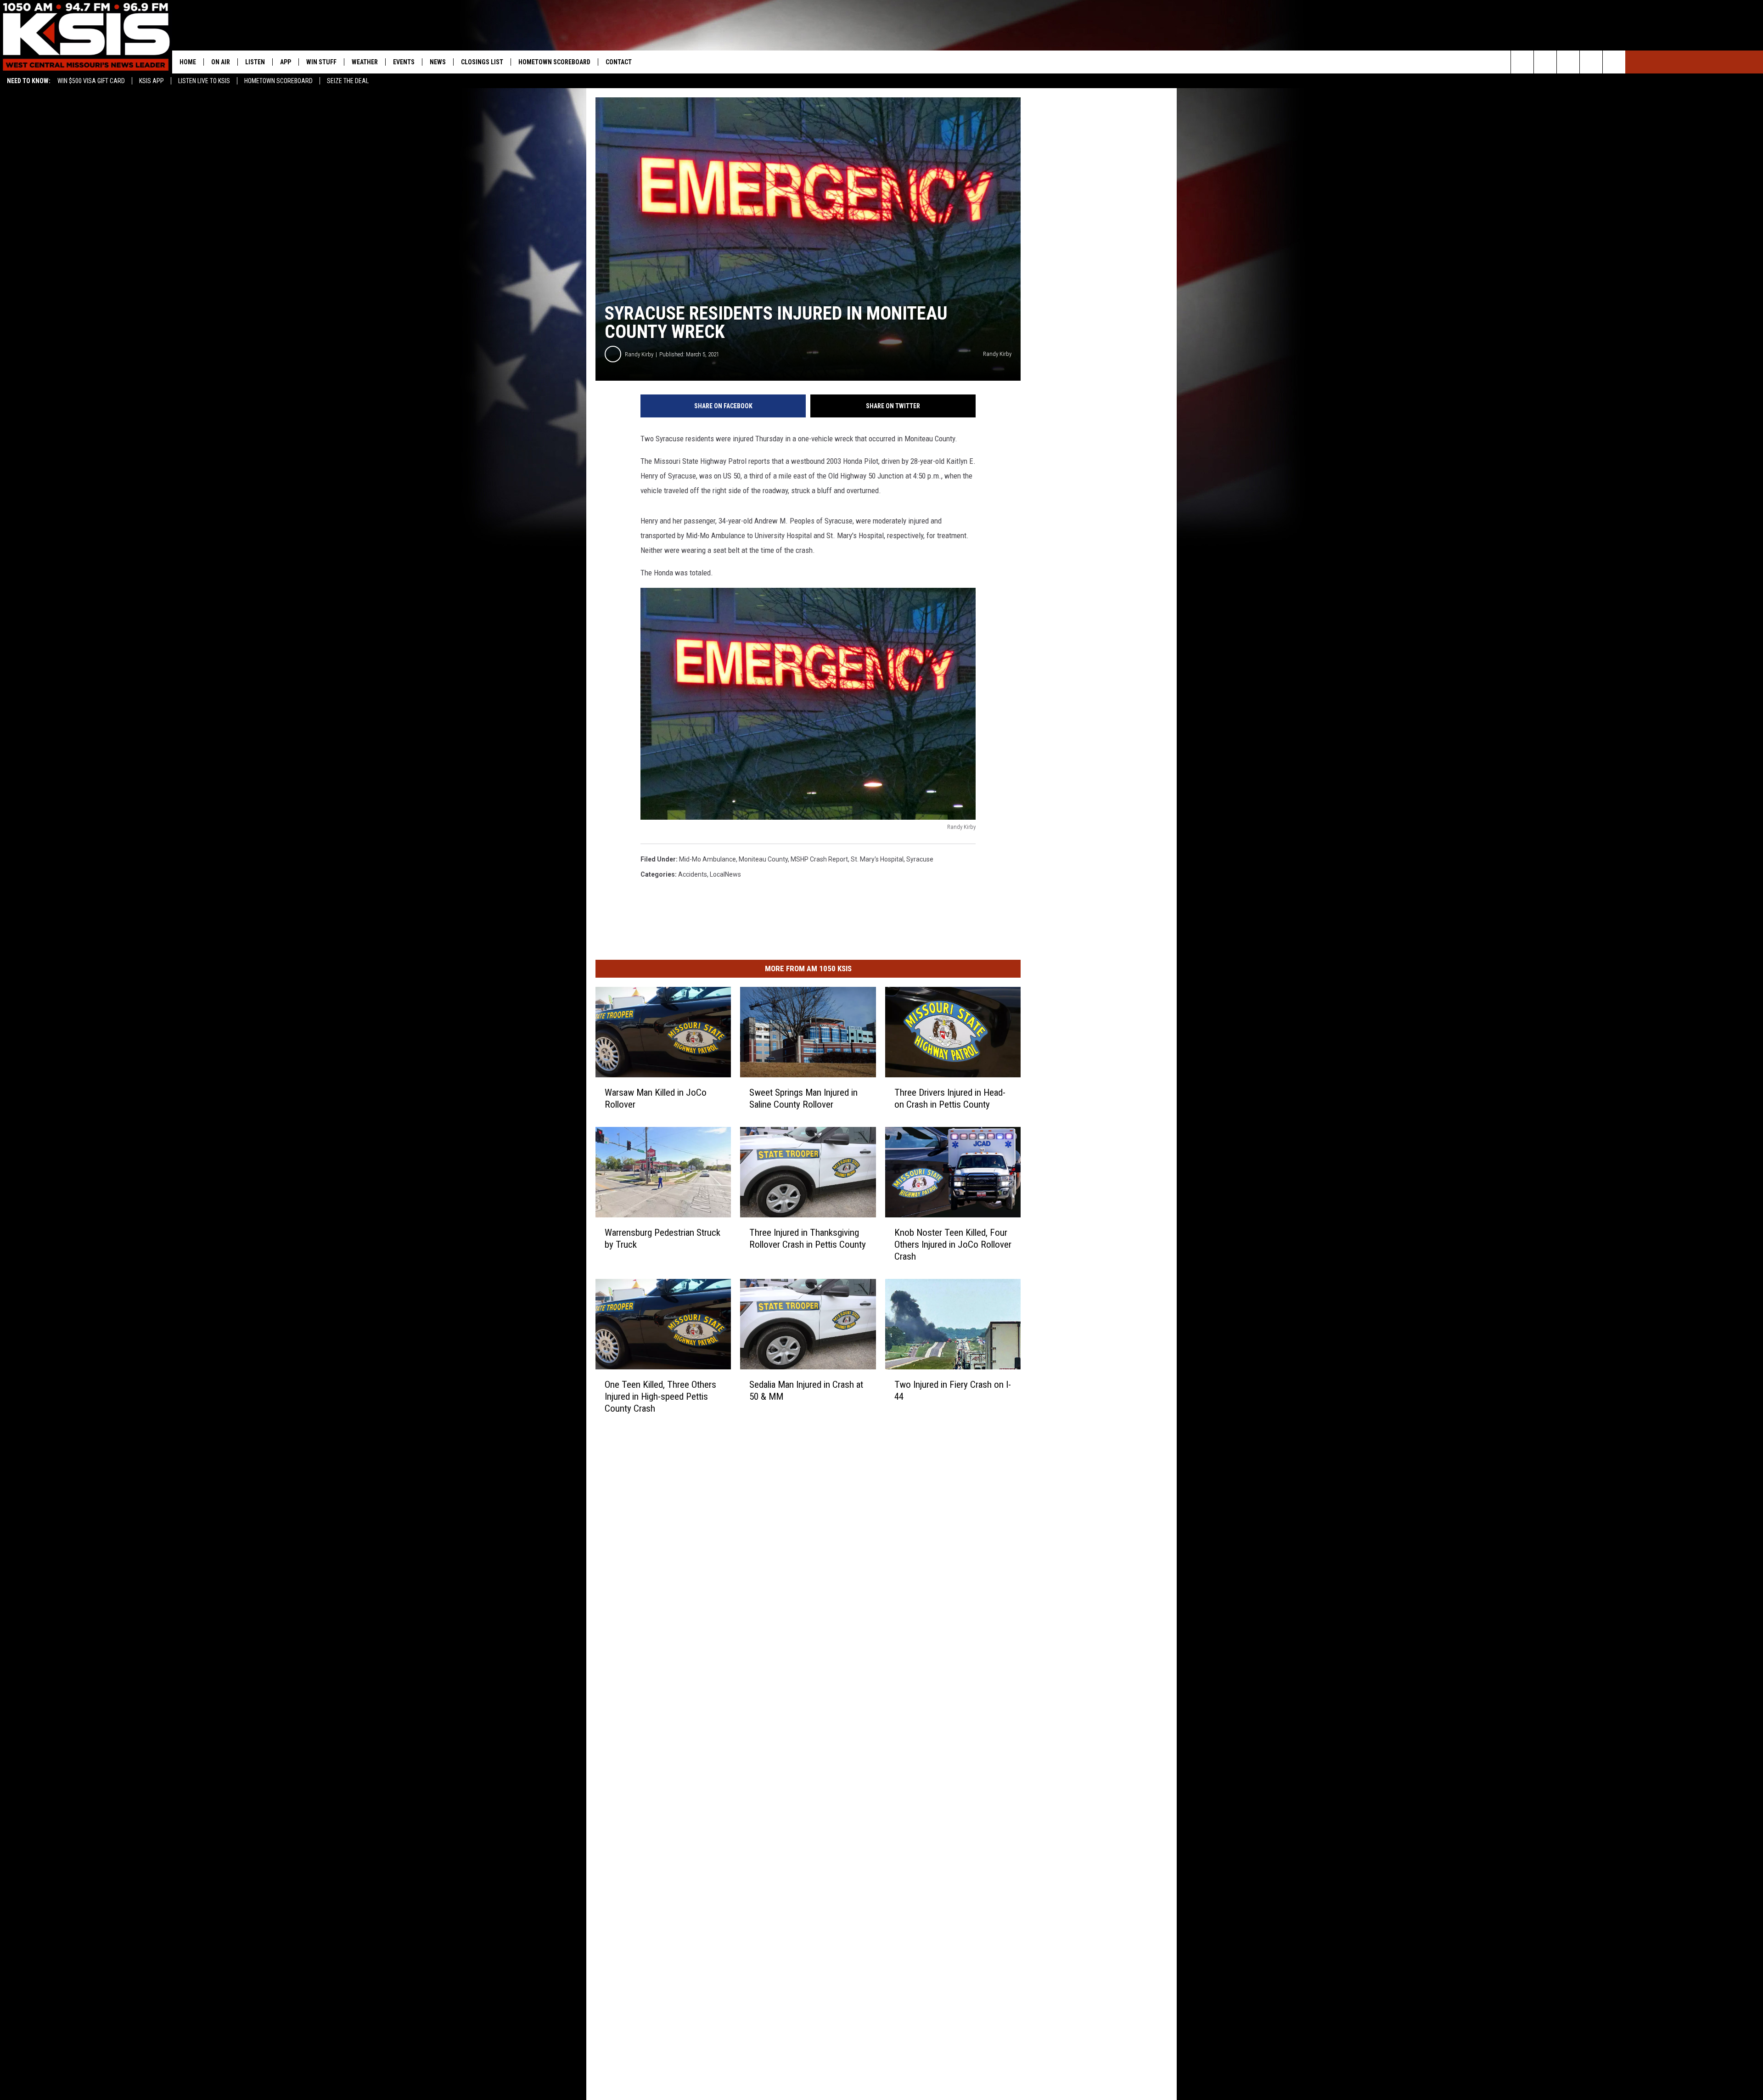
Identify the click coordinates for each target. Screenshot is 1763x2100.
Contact (619, 62)
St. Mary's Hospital (877, 859)
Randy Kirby (639, 354)
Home (188, 62)
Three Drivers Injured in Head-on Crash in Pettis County (950, 1098)
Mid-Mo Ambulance (707, 859)
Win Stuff (321, 62)
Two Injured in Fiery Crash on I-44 (953, 1390)
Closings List (482, 62)
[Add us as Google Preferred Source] (1545, 62)
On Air (221, 62)
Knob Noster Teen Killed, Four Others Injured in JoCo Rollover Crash (953, 1244)
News (438, 62)
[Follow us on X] (1591, 62)
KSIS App (152, 81)
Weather (365, 62)
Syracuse (920, 859)
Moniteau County (763, 859)
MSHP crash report (819, 859)
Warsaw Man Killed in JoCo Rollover (656, 1098)
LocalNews (725, 874)
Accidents (693, 874)
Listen (255, 62)
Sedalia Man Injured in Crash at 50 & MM (806, 1390)
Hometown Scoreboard (278, 81)
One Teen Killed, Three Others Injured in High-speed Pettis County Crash (660, 1396)
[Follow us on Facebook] (1568, 62)
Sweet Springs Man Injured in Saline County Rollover (803, 1098)
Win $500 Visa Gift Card (91, 81)
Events (404, 62)
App (286, 62)
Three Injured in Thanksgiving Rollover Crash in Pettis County (808, 1238)
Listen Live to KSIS (204, 81)
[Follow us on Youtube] (1614, 62)
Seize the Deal (348, 81)
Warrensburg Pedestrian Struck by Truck (663, 1238)
